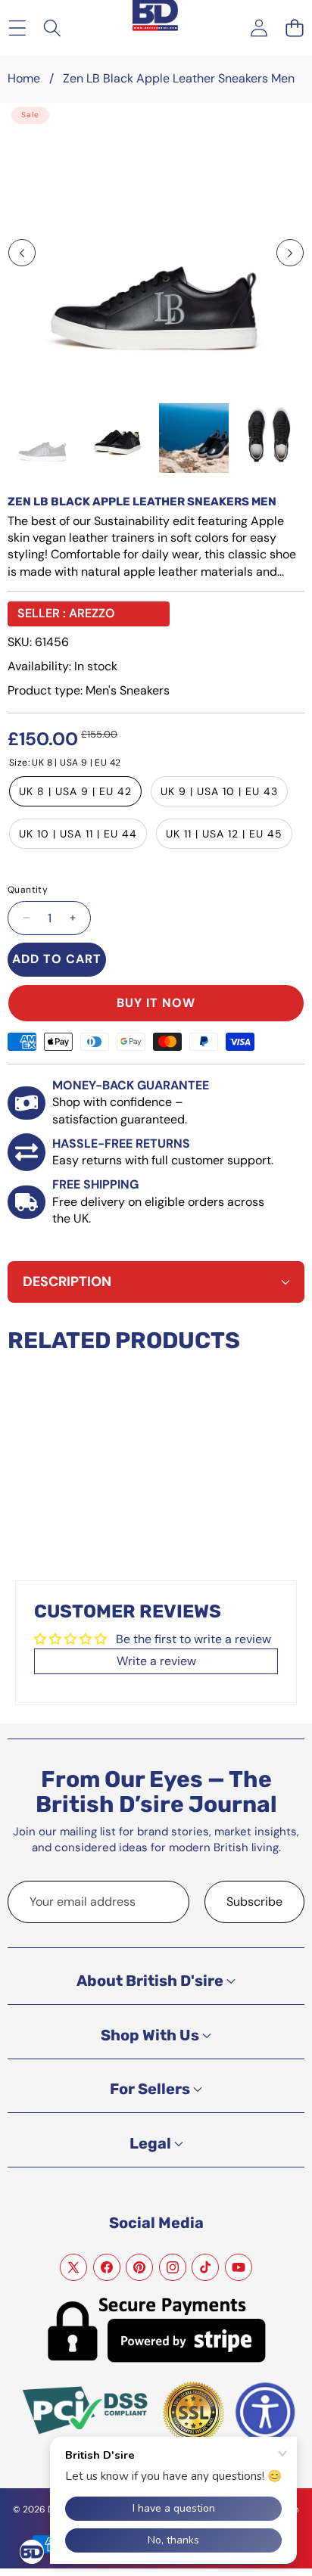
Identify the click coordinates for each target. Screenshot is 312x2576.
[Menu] (17, 28)
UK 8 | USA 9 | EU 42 (75, 791)
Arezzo (92, 613)
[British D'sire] (155, 16)
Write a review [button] (156, 1661)
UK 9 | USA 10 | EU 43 (219, 791)
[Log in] (259, 28)
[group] (42, 438)
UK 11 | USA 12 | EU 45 (224, 834)
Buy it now (156, 1003)
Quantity (28, 890)
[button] (294, 28)
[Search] (53, 28)
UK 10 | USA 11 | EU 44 (78, 834)
